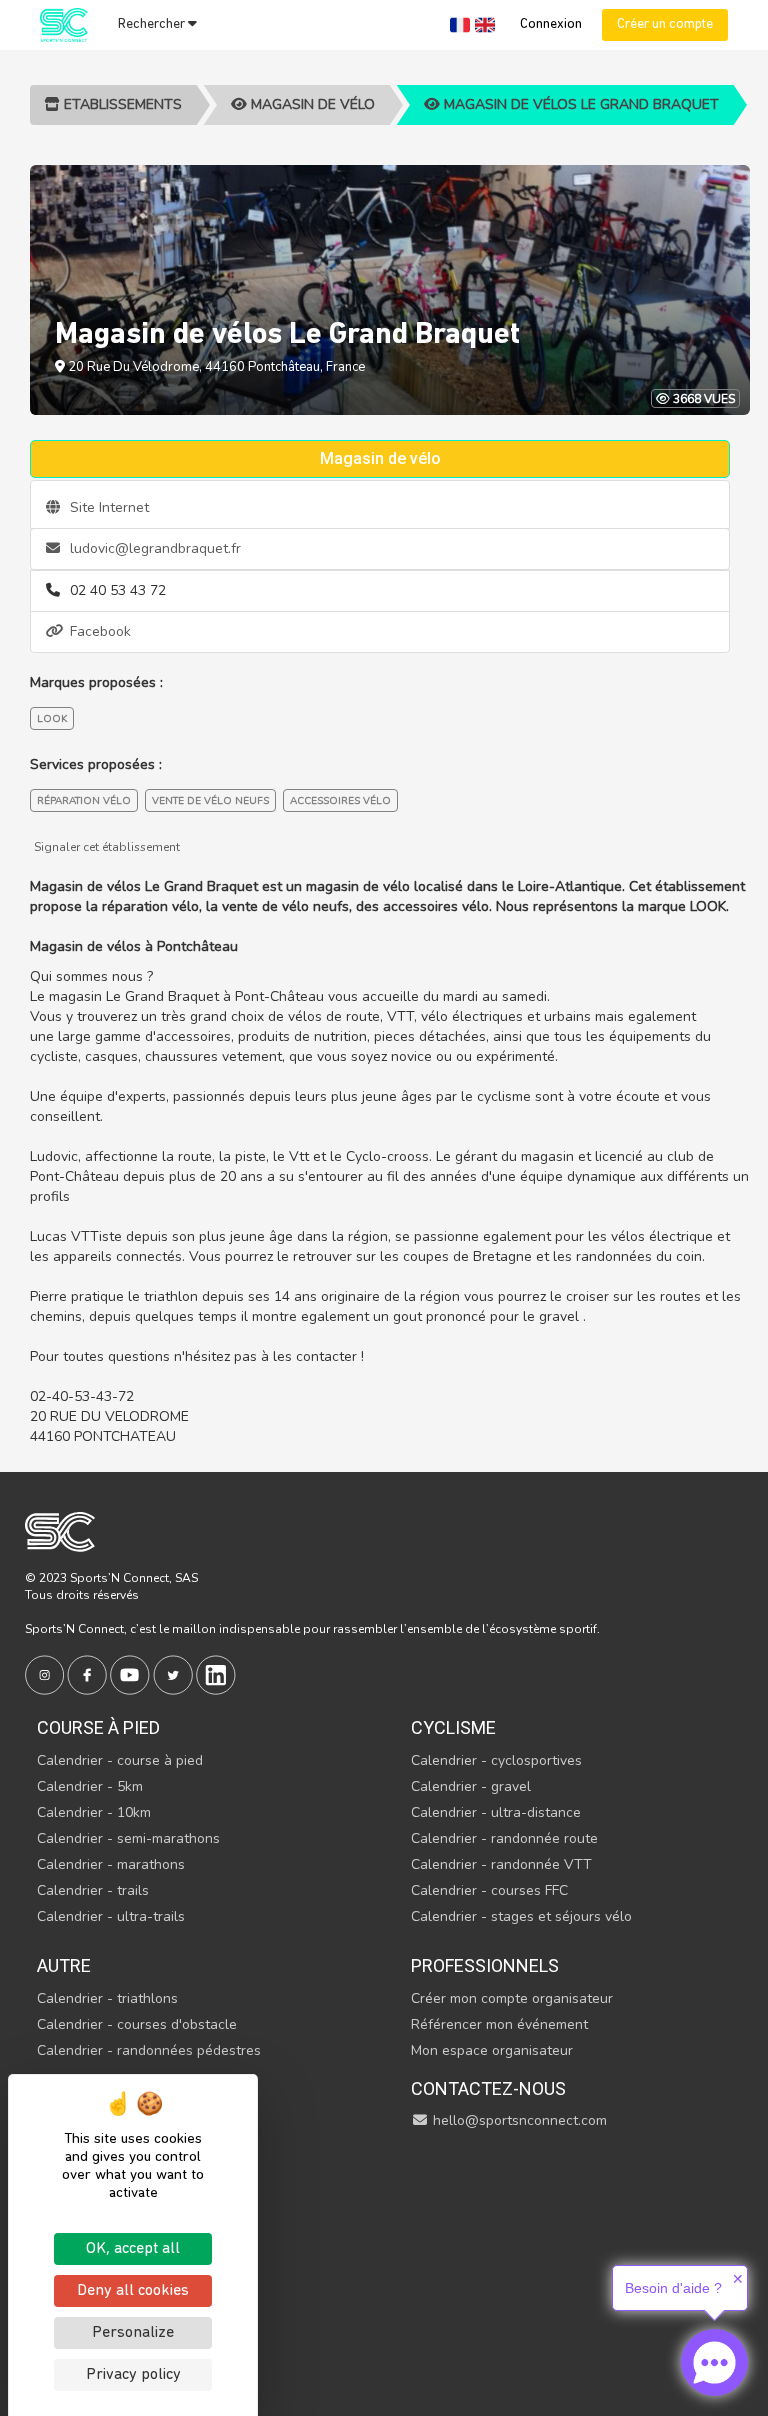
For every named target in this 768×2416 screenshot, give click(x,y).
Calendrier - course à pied (120, 1760)
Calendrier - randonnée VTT (501, 1864)
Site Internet (107, 507)
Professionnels (485, 1965)
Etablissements (121, 104)
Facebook (98, 631)
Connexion (551, 24)
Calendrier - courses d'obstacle (137, 2024)
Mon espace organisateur (492, 2050)
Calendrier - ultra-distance (496, 1812)
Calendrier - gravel (471, 1786)
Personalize (133, 2333)
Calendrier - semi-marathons (128, 1838)
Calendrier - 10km (94, 1812)
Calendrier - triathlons (107, 1998)
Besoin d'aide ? (673, 2288)
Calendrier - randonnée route (504, 1838)
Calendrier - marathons (111, 1864)
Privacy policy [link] (133, 2375)
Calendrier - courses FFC (489, 1890)
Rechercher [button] (153, 24)
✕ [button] (738, 2279)
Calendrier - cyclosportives (496, 1760)
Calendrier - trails (93, 1890)
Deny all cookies (133, 2291)
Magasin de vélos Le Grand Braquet (579, 104)
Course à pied (98, 1727)
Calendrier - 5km (90, 1786)
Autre (64, 1965)
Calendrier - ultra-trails (111, 1916)
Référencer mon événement (499, 2024)
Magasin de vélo (311, 104)
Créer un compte (665, 24)
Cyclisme (453, 1727)
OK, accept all (133, 2249)
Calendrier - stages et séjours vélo (521, 1916)
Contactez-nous (488, 2088)
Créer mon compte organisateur (512, 1998)
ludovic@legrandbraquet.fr (153, 548)
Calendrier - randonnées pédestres (149, 2050)
